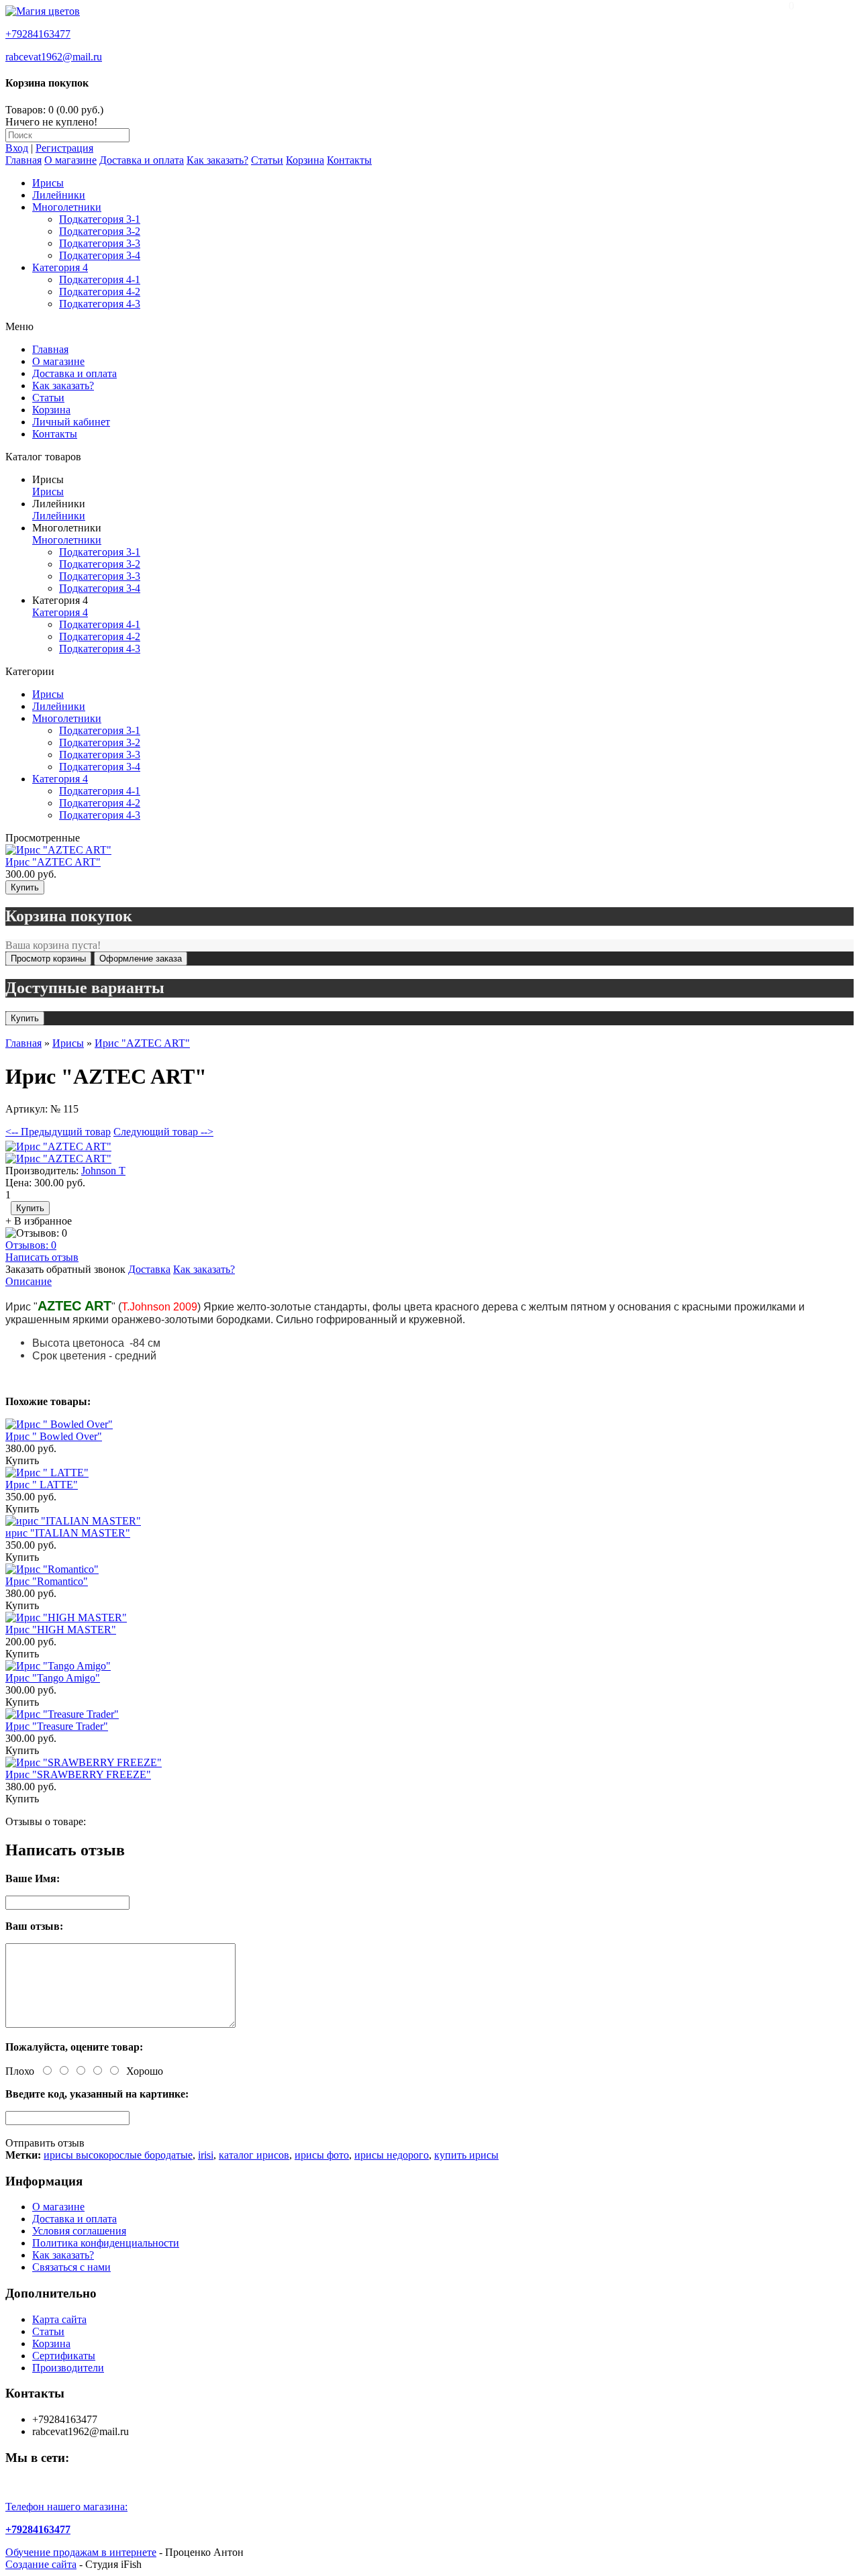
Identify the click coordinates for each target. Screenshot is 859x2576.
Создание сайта (41, 2564)
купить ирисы (466, 2155)
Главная (23, 160)
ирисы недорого (392, 2155)
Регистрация (64, 148)
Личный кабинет (71, 422)
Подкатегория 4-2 (100, 292)
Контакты (349, 160)
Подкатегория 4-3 (100, 304)
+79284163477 (38, 34)
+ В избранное (39, 1221)
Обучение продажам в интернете (81, 2552)
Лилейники (59, 195)
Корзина (305, 160)
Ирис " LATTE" (42, 1485)
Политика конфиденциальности (106, 2243)
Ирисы (48, 183)
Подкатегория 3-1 (100, 219)
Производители (68, 2368)
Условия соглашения (79, 2231)
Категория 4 (60, 267)
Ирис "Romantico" (47, 1581)
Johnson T (103, 1171)
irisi (206, 2155)
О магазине (70, 160)
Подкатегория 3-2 (100, 231)
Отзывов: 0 (31, 1245)
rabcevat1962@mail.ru (54, 57)
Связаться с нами (71, 2267)
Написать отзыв (42, 1257)
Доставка (149, 1269)
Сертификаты (64, 2356)
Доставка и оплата (142, 160)
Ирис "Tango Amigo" (53, 1678)
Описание (29, 1281)
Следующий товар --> (163, 1132)
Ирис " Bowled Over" (54, 1436)
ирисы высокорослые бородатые (118, 2155)
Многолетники (67, 207)
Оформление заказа (141, 959)
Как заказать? (217, 160)
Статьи (267, 160)
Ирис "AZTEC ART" (53, 862)
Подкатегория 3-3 (100, 243)
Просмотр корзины (48, 959)
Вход (17, 148)
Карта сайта (59, 2319)
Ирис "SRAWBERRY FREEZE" (78, 1774)
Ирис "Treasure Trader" (57, 1726)
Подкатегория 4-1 (100, 279)
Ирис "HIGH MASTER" (61, 1630)
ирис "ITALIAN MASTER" (68, 1533)
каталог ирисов (254, 2155)
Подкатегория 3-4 (100, 255)
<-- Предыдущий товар (58, 1132)
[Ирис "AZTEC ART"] (58, 1146)
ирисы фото (322, 2155)
